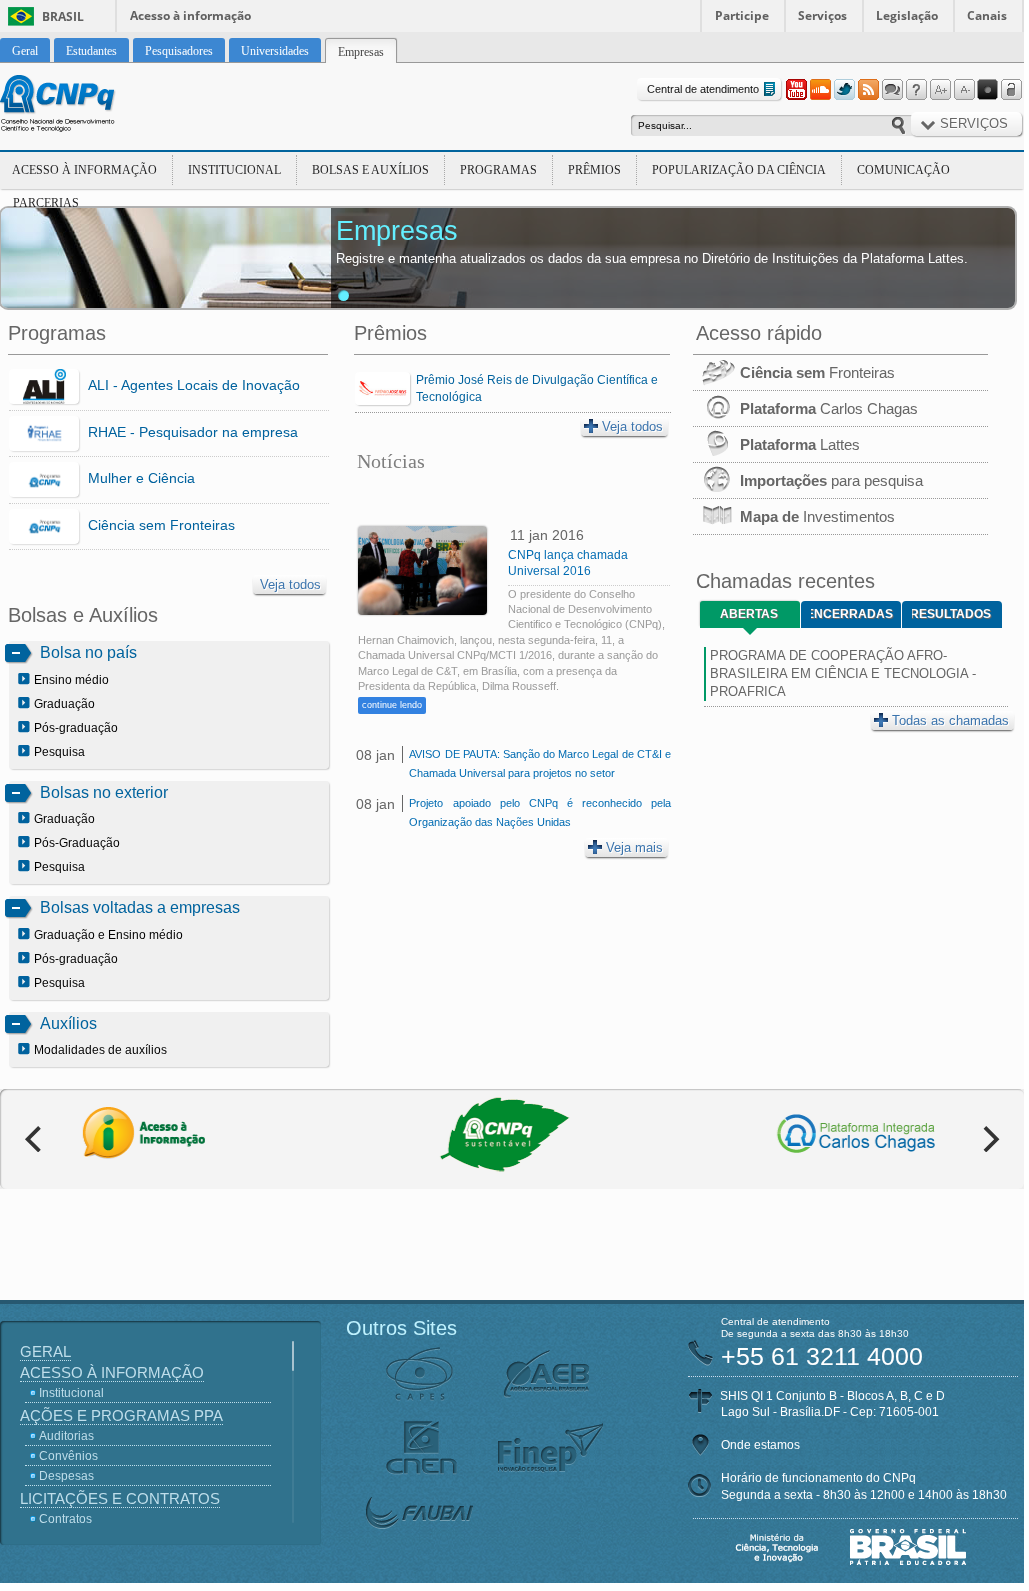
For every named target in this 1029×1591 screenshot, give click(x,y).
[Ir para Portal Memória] (82, 106)
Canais (987, 15)
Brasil (63, 16)
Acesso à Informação (84, 170)
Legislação (907, 15)
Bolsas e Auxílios (370, 170)
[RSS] (868, 90)
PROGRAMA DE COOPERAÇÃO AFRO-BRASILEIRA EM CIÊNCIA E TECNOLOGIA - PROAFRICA (843, 673)
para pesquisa (831, 480)
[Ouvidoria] (892, 90)
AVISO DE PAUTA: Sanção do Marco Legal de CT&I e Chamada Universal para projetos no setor (539, 763)
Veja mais (634, 847)
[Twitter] (844, 90)
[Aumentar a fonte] (940, 90)
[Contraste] (988, 90)
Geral (45, 1351)
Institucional (234, 170)
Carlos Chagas (829, 408)
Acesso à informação (190, 15)
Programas (498, 170)
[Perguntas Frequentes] (916, 90)
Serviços (822, 15)
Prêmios (594, 170)
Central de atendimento (703, 89)
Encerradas (852, 614)
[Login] (1012, 90)
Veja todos (290, 584)
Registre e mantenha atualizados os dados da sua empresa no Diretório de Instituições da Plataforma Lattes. (652, 258)
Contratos (65, 1519)
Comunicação (903, 170)
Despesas (66, 1476)
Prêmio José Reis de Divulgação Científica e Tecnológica (537, 388)
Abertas (749, 614)
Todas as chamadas (950, 720)
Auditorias (66, 1436)
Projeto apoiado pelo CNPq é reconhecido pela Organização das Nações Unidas (539, 812)
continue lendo (392, 705)
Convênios (68, 1456)
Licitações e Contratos (120, 1498)
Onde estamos (760, 1445)
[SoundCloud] (820, 90)
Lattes (800, 444)
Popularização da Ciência (739, 170)
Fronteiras (817, 372)
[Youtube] (796, 90)
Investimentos (817, 516)
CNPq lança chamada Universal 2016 (568, 563)
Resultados (951, 614)
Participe (742, 15)
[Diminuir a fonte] (964, 90)
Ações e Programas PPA (121, 1415)
